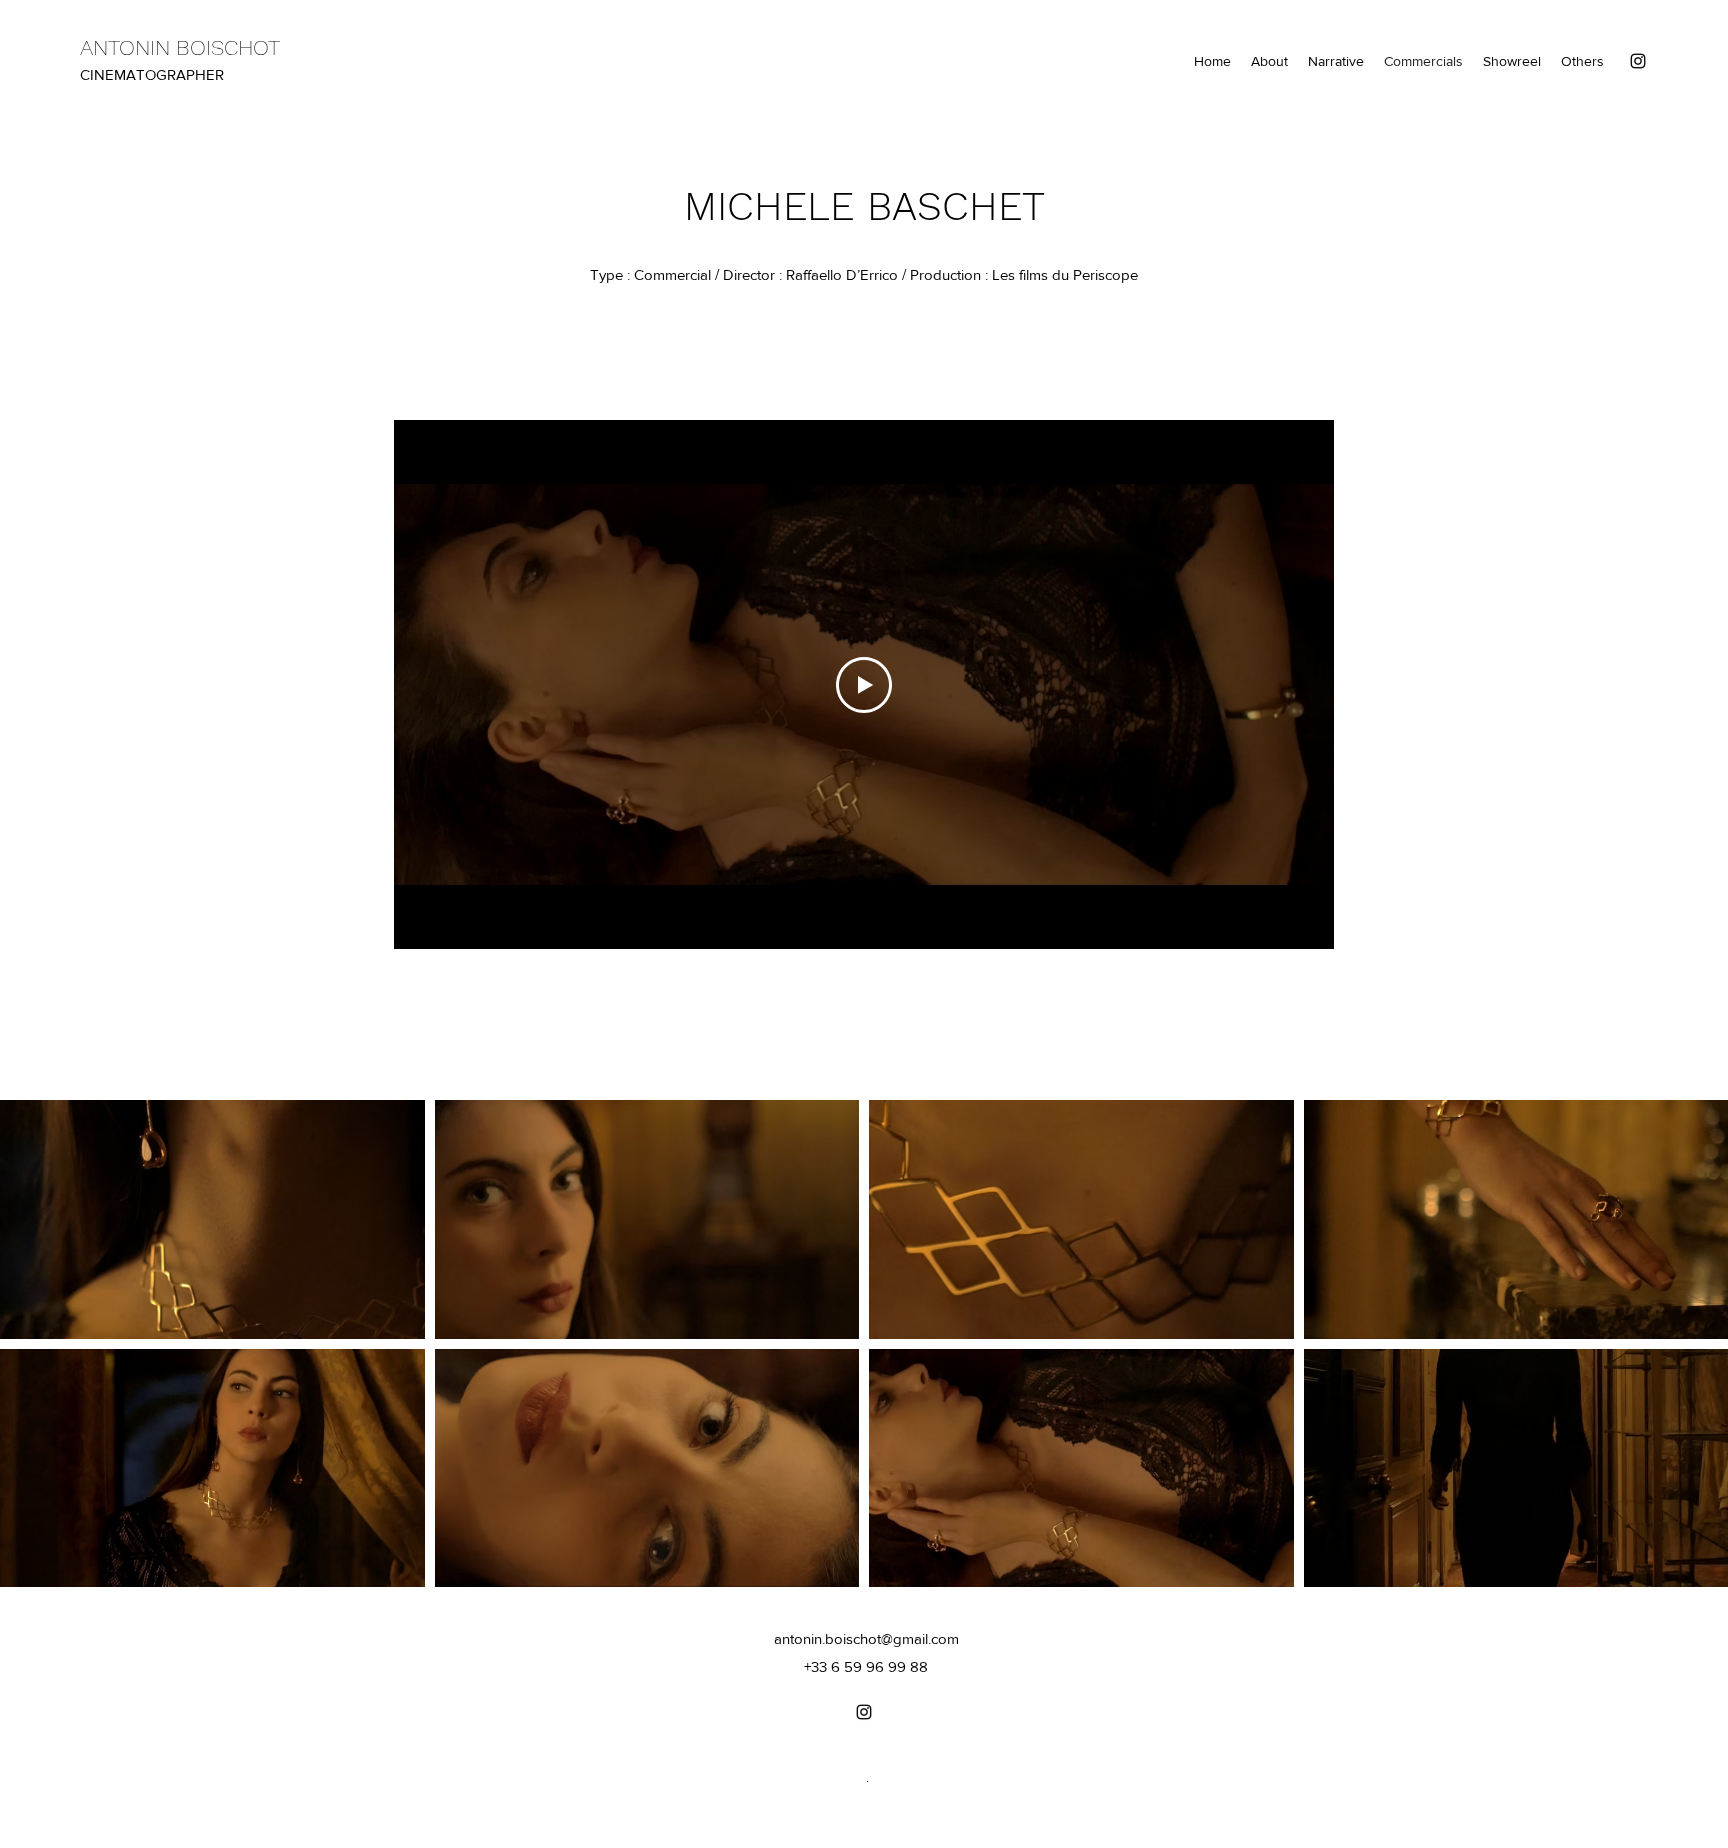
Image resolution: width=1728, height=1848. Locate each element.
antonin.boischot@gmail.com (866, 1638)
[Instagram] (1638, 61)
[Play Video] (864, 685)
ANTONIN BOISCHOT (180, 47)
